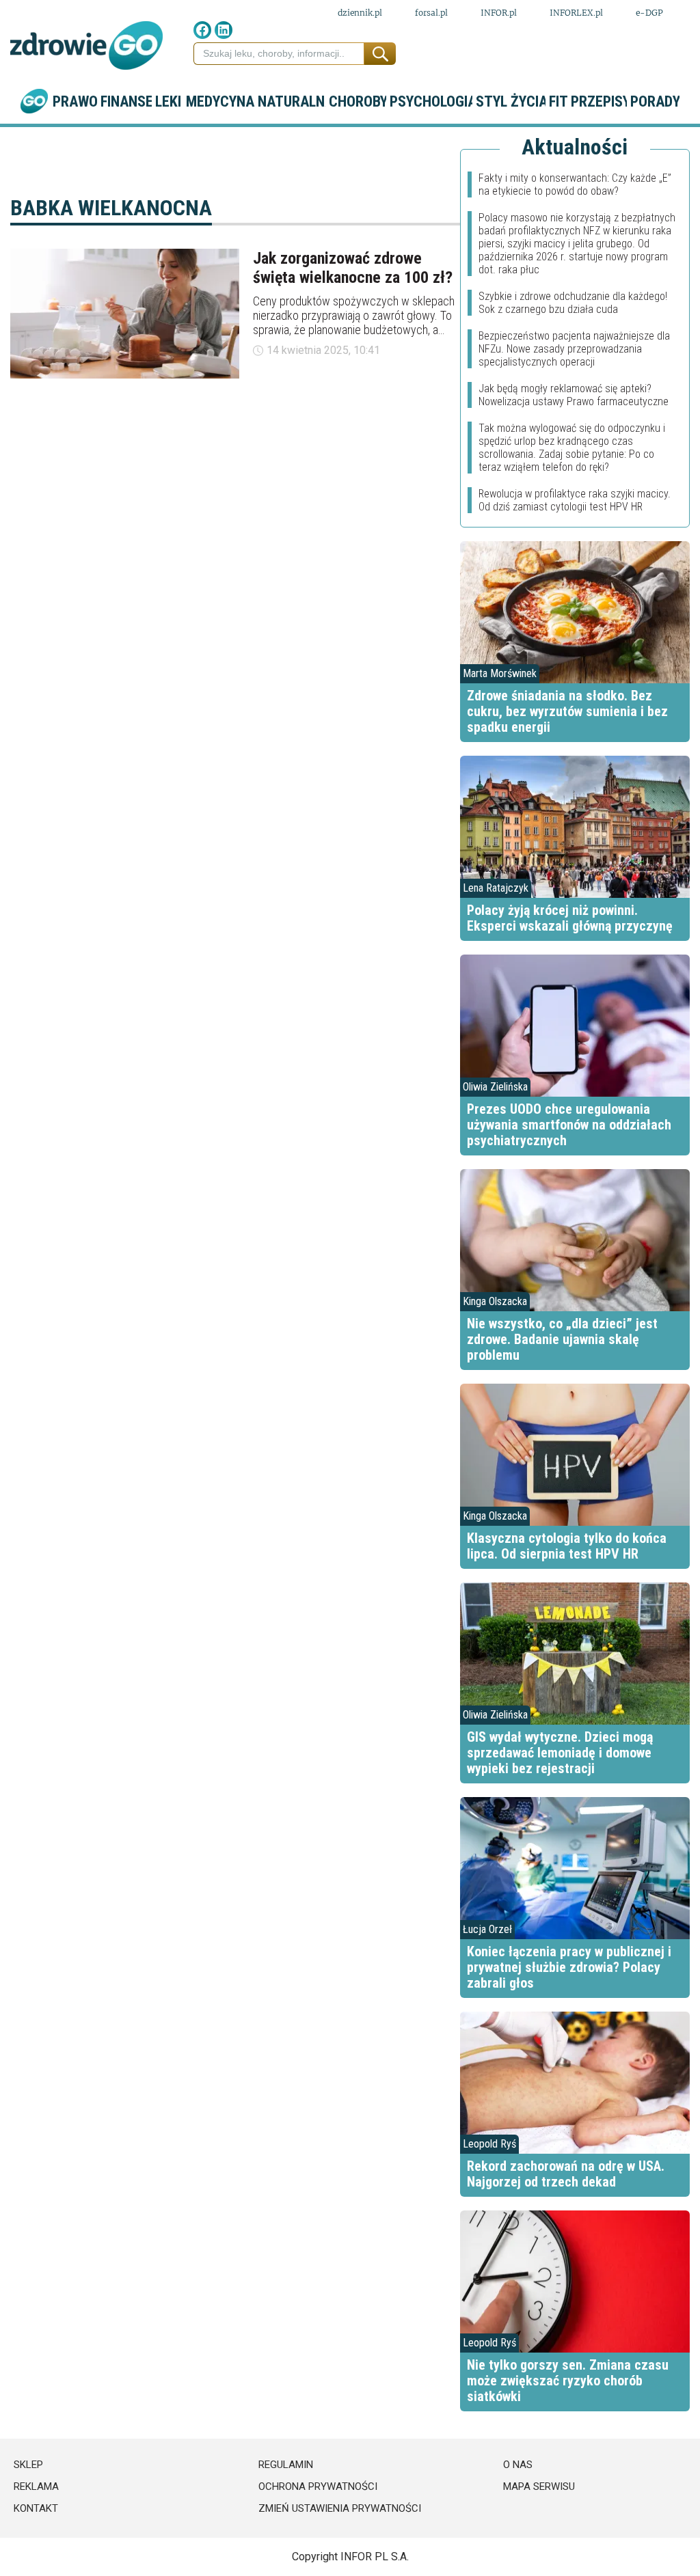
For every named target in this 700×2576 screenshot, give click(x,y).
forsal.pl (431, 13)
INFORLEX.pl (576, 13)
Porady (655, 101)
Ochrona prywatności (318, 2486)
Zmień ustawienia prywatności (340, 2508)
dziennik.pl (360, 13)
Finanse (126, 101)
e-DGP (649, 13)
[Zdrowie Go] (86, 45)
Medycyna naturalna (256, 101)
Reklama (36, 2486)
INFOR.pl (499, 13)
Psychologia (431, 101)
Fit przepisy (588, 101)
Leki (168, 101)
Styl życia (510, 101)
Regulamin (286, 2465)
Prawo (75, 101)
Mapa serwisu (539, 2486)
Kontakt (36, 2508)
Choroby (358, 101)
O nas (518, 2465)
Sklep (28, 2465)
